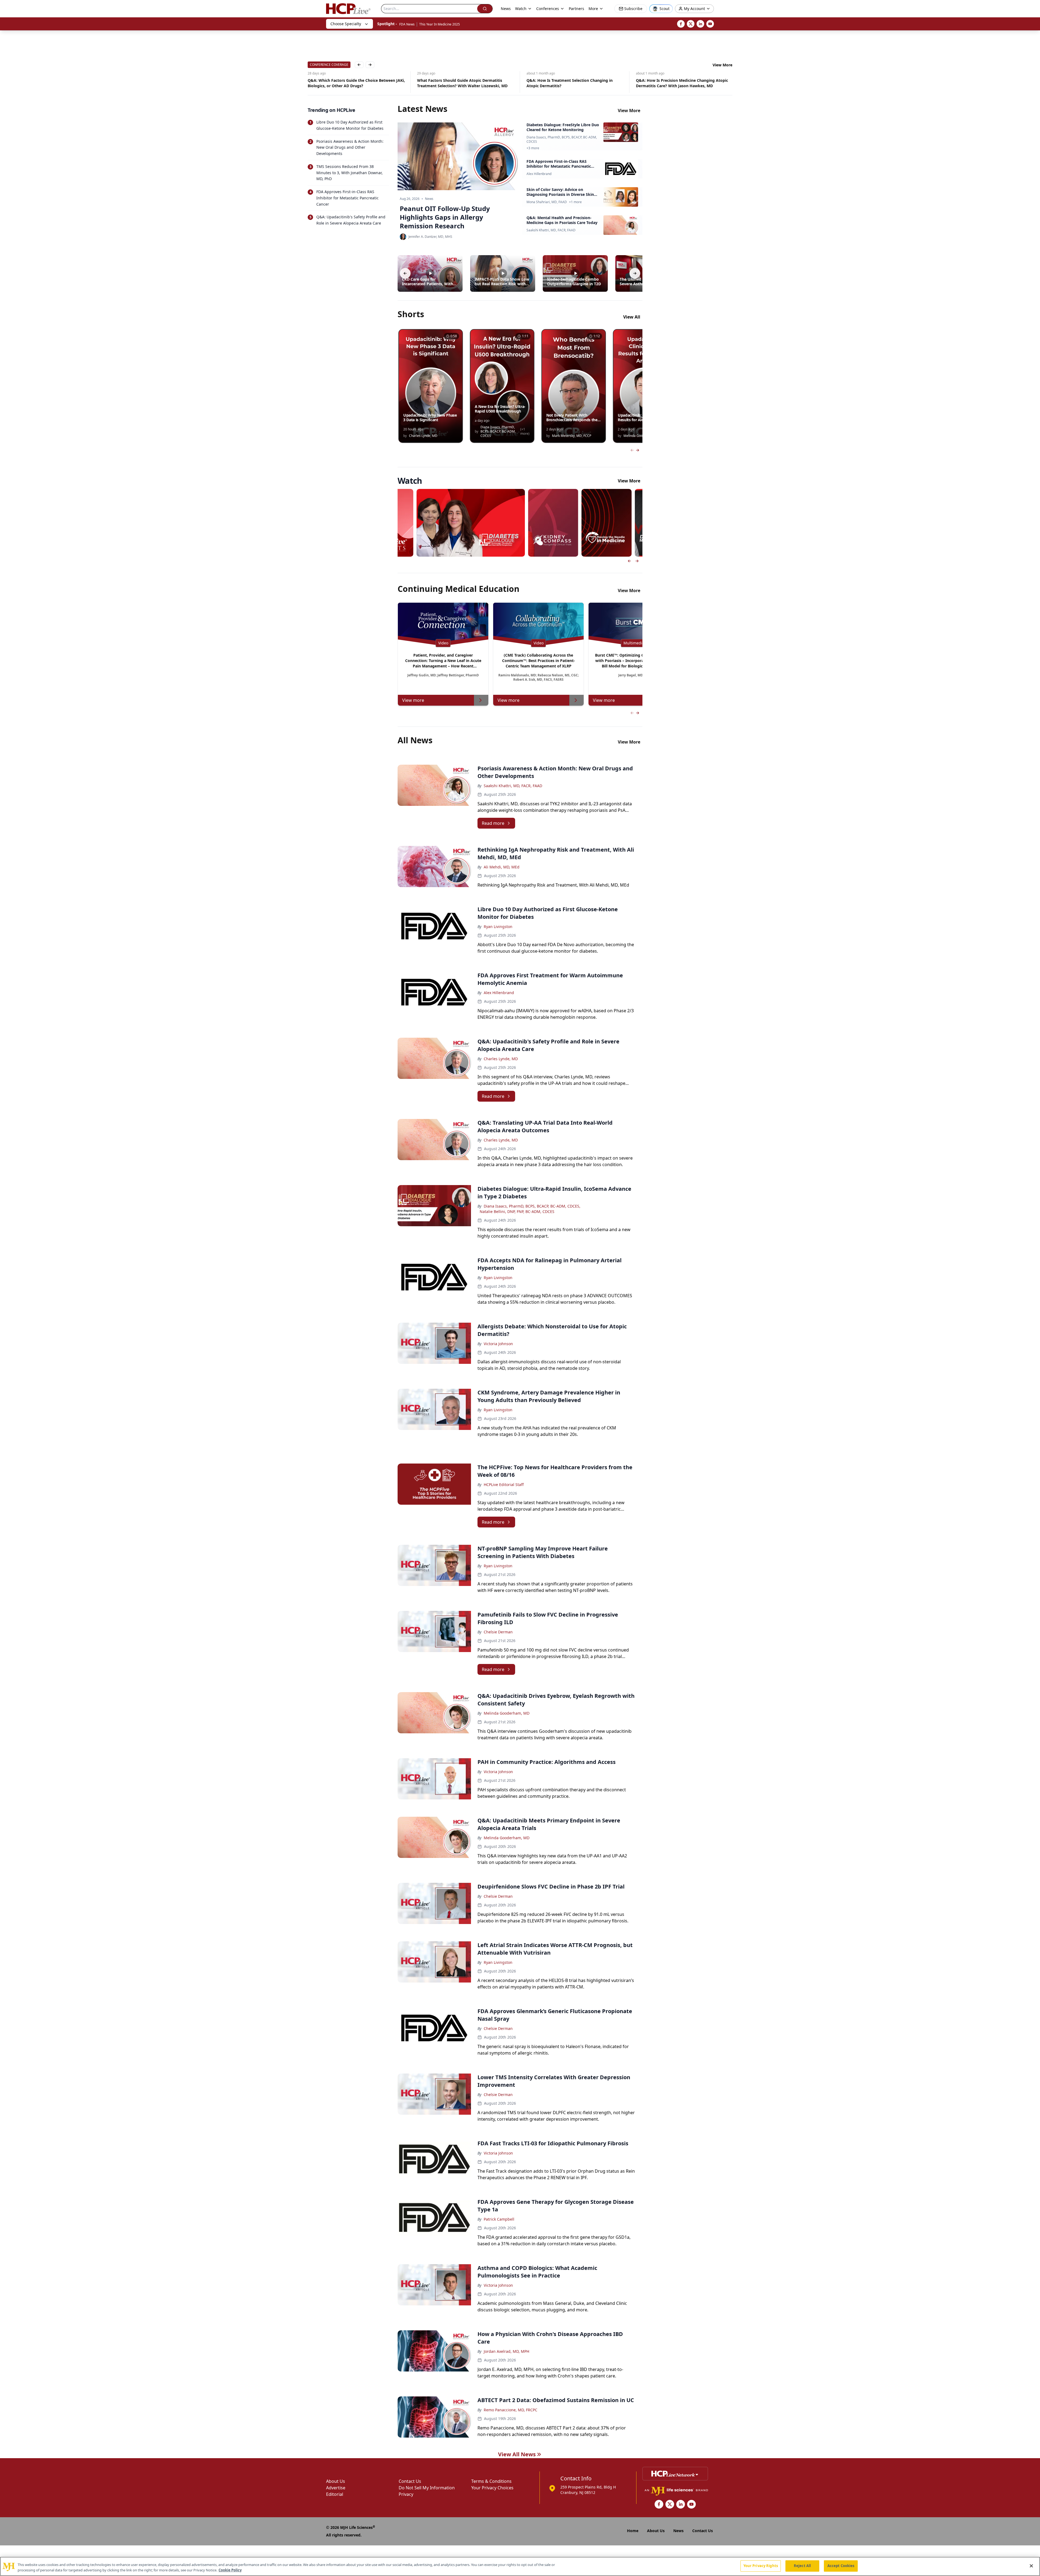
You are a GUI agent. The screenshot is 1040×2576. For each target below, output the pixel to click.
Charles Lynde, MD (501, 1059)
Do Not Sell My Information (427, 2488)
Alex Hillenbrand (539, 174)
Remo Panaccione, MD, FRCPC (511, 2410)
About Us (336, 2481)
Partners (576, 9)
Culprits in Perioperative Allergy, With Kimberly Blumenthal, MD (562, 83)
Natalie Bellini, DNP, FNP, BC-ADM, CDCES (517, 1211)
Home (633, 2531)
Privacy (406, 2494)
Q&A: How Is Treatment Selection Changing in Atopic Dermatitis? (342, 83)
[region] (520, 2566)
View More (722, 65)
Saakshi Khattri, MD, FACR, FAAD (551, 230)
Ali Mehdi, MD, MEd (502, 867)
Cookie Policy (230, 2570)
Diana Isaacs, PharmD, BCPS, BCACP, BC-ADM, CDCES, (532, 1206)
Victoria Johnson (498, 1344)
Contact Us (410, 2481)
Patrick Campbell (499, 2219)
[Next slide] (637, 561)
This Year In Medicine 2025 (440, 24)
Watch (521, 9)
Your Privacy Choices (492, 2488)
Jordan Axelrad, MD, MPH (506, 2351)
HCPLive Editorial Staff (504, 1485)
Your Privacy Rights (761, 2566)
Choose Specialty (346, 24)
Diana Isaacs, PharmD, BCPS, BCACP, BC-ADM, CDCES (562, 139)
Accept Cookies (841, 2566)
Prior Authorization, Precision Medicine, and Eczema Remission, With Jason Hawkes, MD (676, 83)
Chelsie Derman (498, 1632)
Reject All (802, 2566)
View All (632, 317)
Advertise (336, 2488)
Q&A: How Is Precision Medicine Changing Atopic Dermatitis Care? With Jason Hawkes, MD (454, 83)
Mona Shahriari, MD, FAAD (547, 202)
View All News (517, 2454)
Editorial (335, 2494)
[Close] (1031, 2566)
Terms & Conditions (491, 2481)
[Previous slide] (629, 561)
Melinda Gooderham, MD (507, 1713)
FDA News (407, 24)
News (506, 9)
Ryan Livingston (498, 927)
